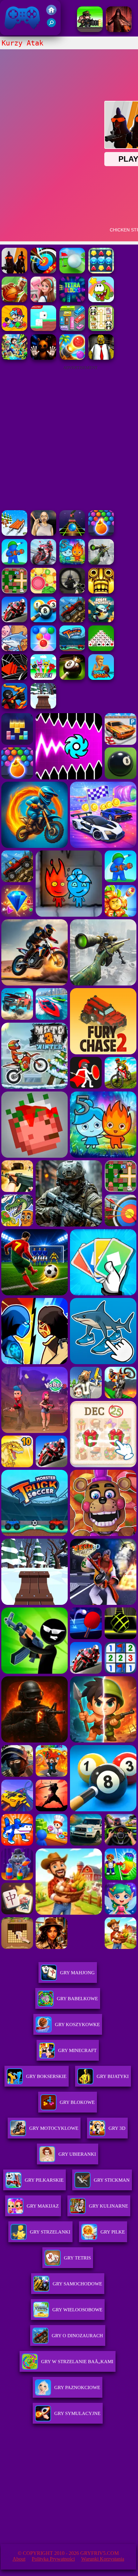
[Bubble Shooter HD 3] (101, 534)
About (19, 2559)
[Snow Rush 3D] (14, 534)
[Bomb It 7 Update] (14, 592)
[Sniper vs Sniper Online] (72, 592)
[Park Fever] (72, 329)
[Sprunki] (43, 678)
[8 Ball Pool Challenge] (72, 678)
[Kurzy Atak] (14, 272)
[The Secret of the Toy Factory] (43, 358)
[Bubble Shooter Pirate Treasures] (72, 358)
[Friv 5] (51, 13)
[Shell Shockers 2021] (101, 620)
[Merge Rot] (14, 649)
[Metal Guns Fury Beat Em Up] (90, 30)
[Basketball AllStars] (14, 300)
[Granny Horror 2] (43, 534)
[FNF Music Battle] (14, 329)
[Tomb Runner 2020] (101, 592)
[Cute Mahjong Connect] (101, 329)
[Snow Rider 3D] (43, 707)
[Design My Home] (43, 300)
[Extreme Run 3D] (72, 534)
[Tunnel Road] (14, 678)
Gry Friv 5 (14, 32)
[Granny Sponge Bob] (101, 358)
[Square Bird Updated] (43, 329)
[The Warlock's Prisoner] (119, 30)
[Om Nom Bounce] (101, 300)
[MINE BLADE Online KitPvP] (14, 358)
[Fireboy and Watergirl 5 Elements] (72, 563)
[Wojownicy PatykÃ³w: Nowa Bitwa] (14, 707)
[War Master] (14, 563)
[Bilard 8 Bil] (43, 620)
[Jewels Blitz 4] (101, 272)
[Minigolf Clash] (72, 272)
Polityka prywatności (53, 2559)
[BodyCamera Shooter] (72, 620)
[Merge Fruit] (43, 592)
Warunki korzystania (103, 2559)
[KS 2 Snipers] (101, 563)
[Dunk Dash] (101, 678)
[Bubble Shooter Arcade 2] (43, 649)
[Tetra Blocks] (72, 300)
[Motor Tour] (43, 563)
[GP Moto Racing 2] (14, 620)
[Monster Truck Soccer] (72, 649)
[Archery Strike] (43, 272)
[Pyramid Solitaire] (101, 649)
